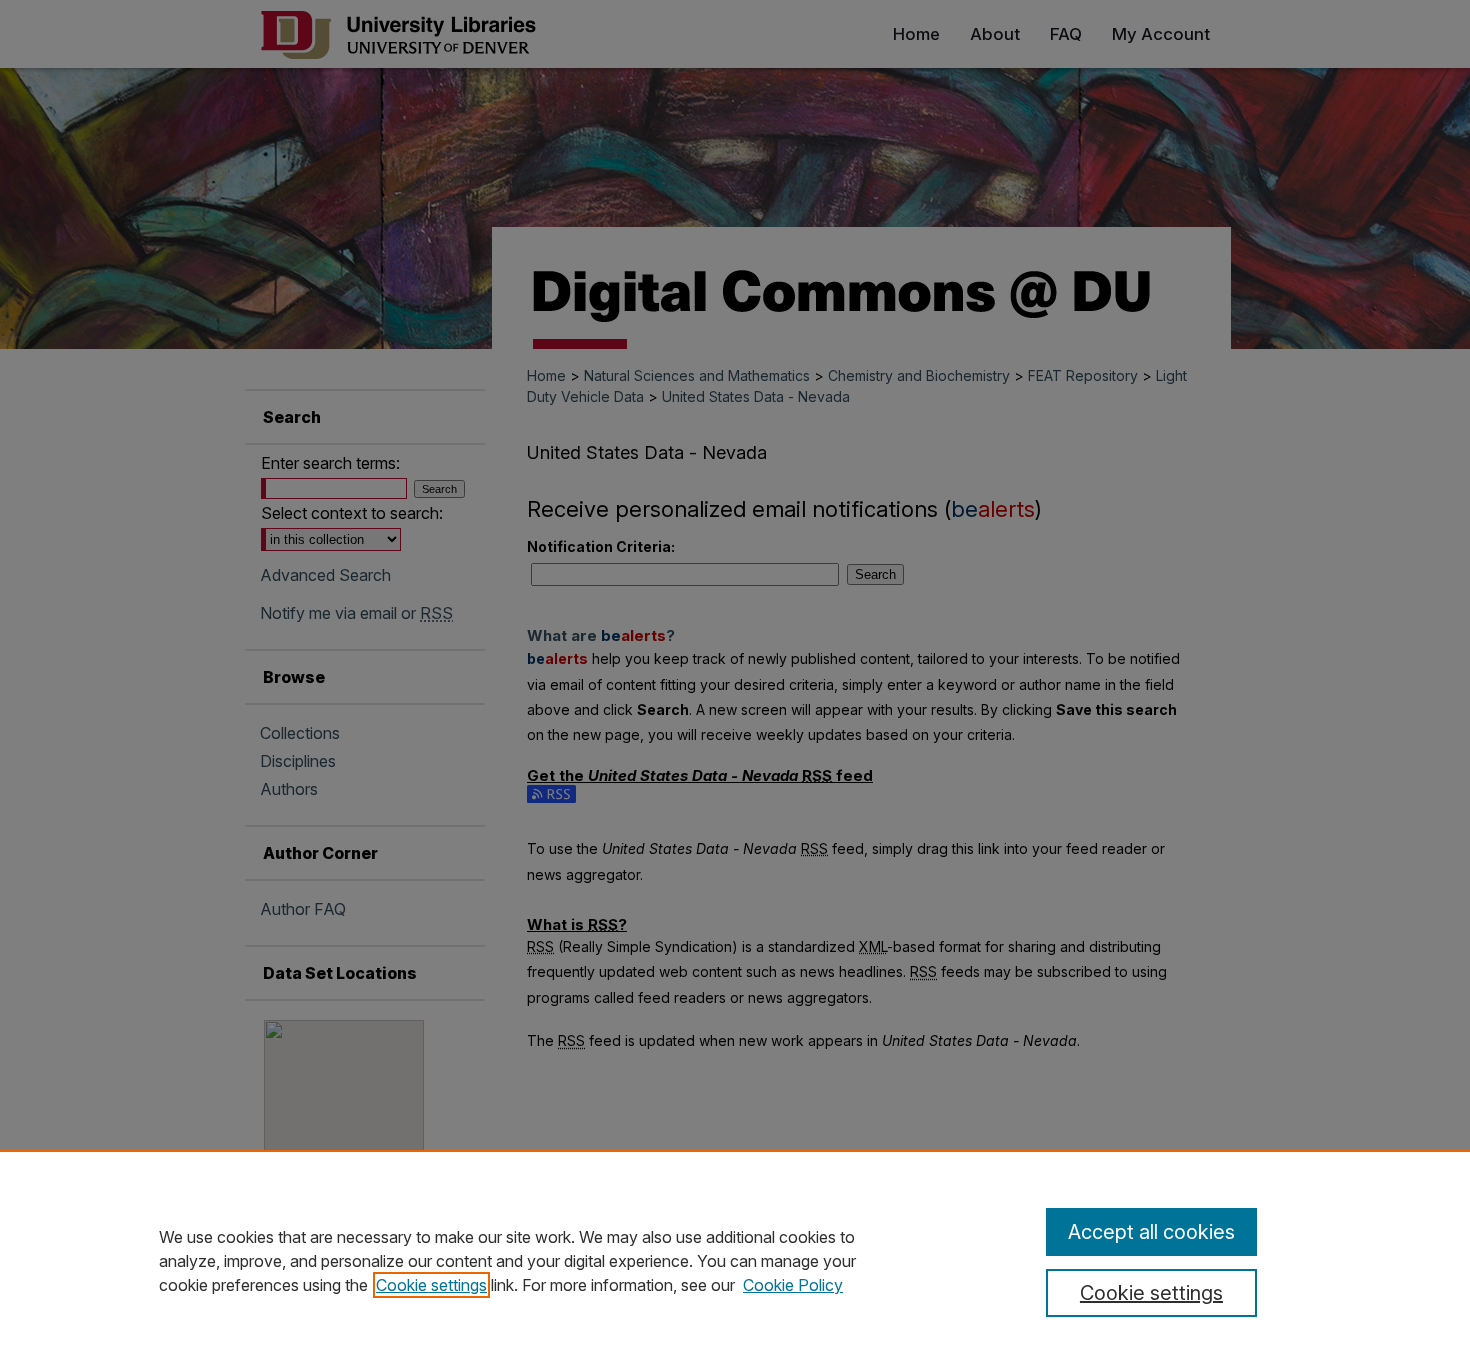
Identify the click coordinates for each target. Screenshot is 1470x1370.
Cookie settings (431, 1285)
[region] (735, 1260)
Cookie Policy (793, 1285)
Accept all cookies (1151, 1232)
